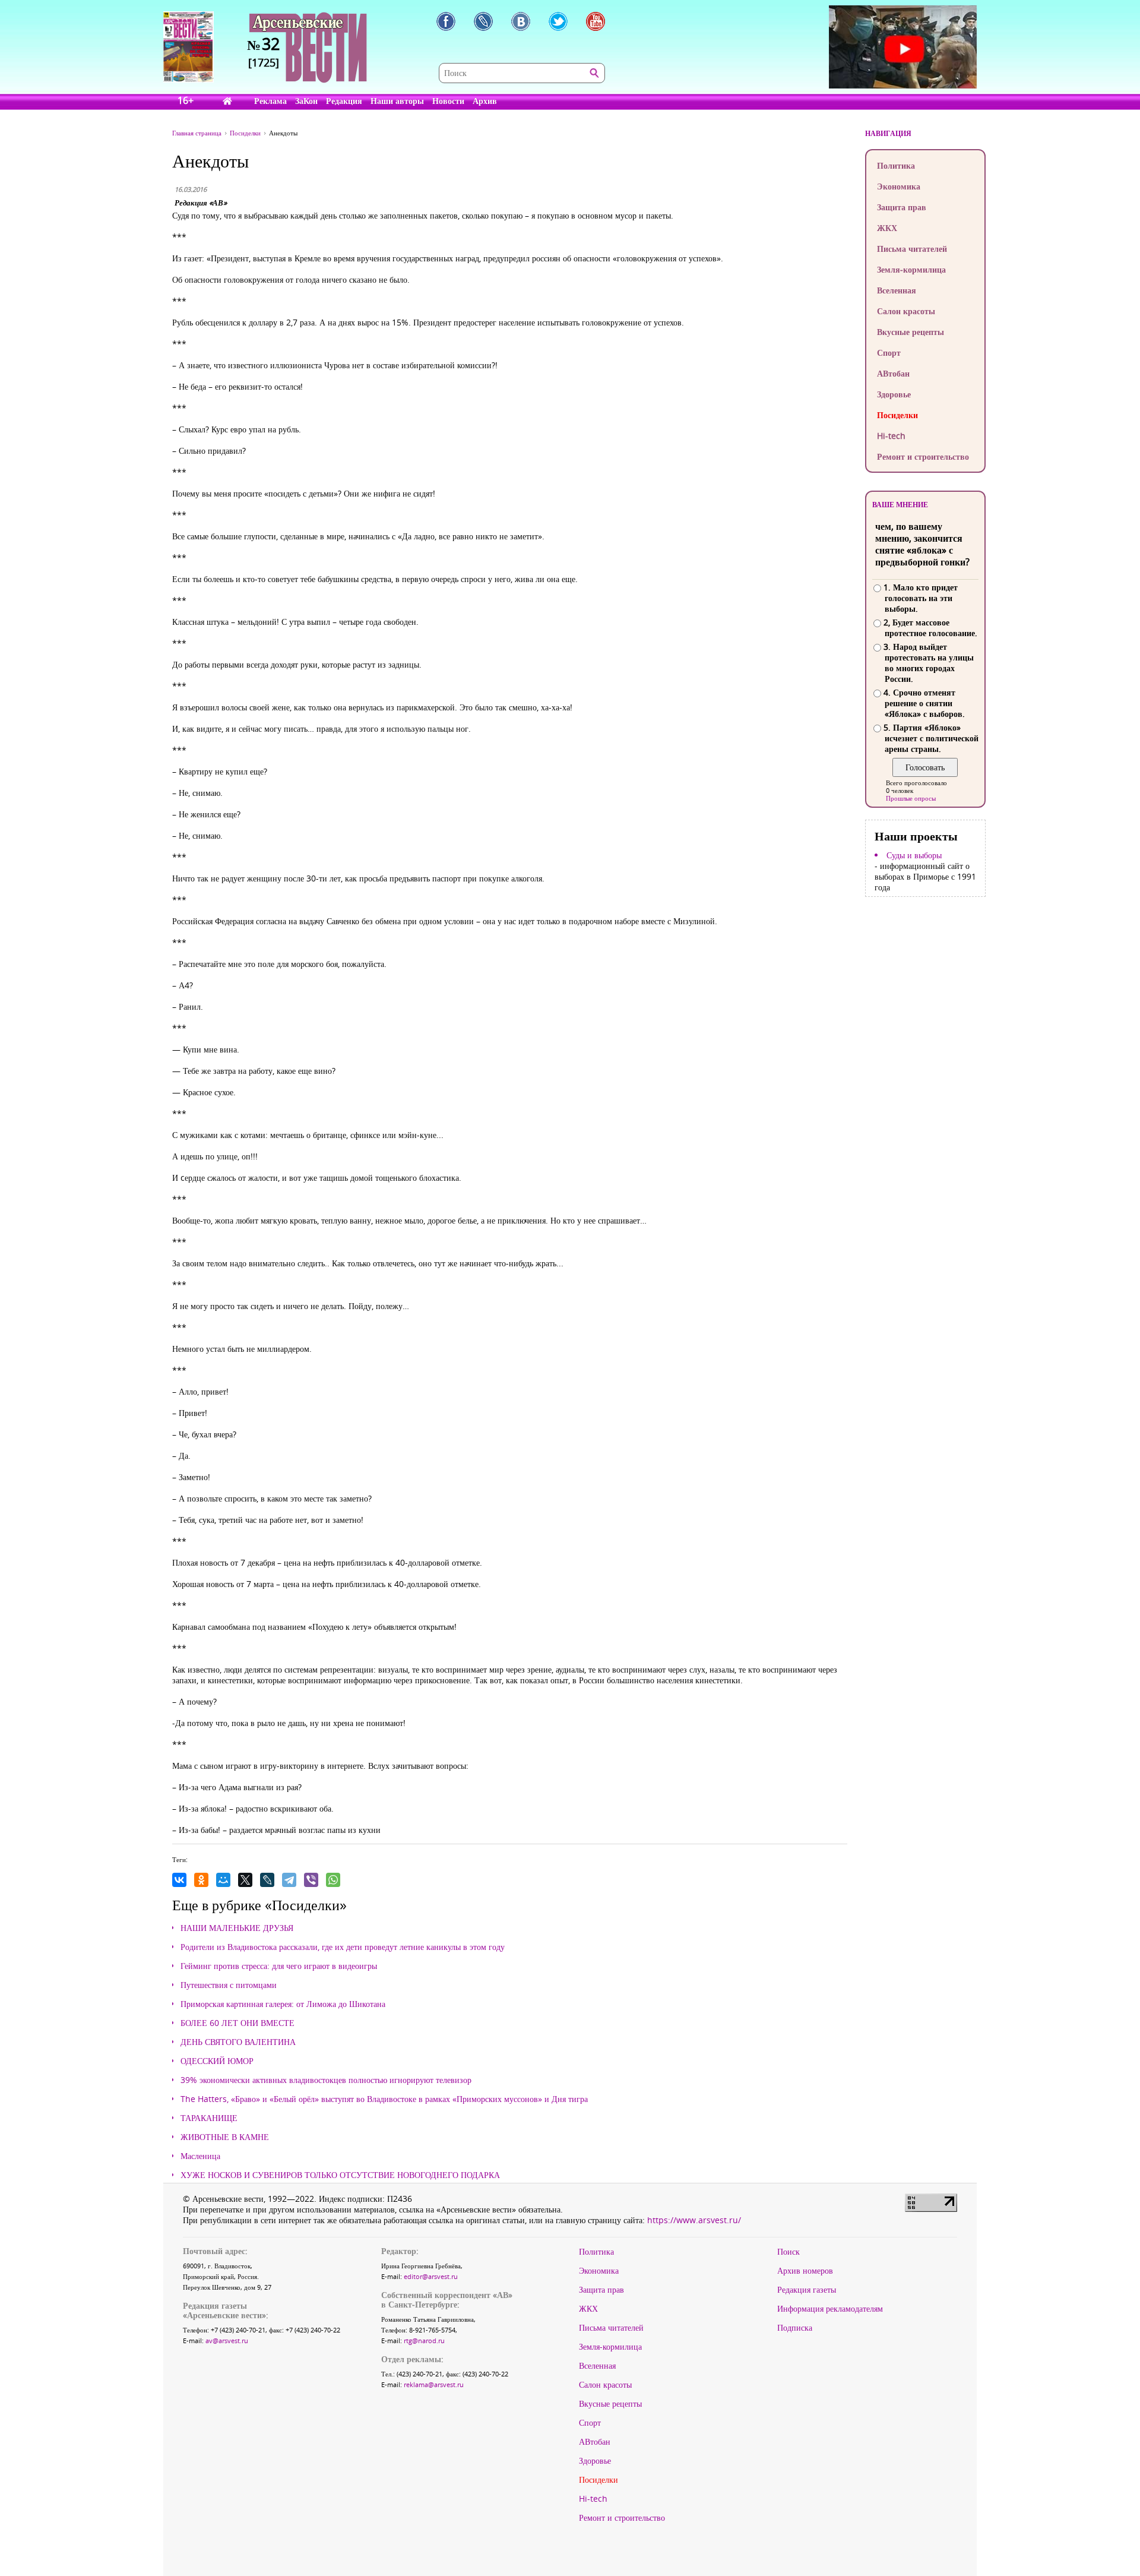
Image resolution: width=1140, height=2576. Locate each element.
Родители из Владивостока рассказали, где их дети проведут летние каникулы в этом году (343, 1947)
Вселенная (897, 290)
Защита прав (902, 207)
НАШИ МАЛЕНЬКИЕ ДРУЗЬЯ (237, 1928)
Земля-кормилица (911, 269)
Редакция (344, 101)
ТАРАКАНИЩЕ (209, 2118)
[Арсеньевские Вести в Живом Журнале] (483, 21)
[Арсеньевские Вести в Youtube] (596, 21)
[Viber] (311, 1880)
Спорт (889, 353)
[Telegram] (289, 1880)
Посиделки (897, 415)
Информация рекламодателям (830, 2309)
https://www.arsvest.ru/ (694, 2220)
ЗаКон (306, 101)
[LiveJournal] (267, 1880)
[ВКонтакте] (179, 1880)
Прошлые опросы (911, 798)
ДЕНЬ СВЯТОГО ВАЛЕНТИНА (238, 2042)
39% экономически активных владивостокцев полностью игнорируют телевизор (326, 2080)
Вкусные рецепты (911, 332)
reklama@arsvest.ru (434, 2384)
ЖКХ (887, 228)
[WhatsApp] (333, 1880)
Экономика (899, 186)
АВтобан (893, 373)
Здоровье (894, 394)
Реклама (270, 101)
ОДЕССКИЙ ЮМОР (217, 2061)
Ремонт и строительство (923, 456)
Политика (896, 165)
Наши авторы (397, 101)
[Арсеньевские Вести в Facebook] (446, 21)
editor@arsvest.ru (431, 2276)
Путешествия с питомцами (229, 1985)
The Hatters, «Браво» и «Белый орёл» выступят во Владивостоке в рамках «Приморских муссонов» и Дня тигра (384, 2099)
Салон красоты (906, 311)
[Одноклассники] (201, 1880)
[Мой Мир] (223, 1880)
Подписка (795, 2328)
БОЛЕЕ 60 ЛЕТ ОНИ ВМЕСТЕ (237, 2023)
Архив (485, 101)
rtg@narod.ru (424, 2340)
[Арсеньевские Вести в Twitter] (558, 21)
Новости (448, 101)
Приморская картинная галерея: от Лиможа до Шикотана (283, 2004)
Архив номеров (805, 2271)
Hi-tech (891, 436)
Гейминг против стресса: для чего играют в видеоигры (279, 1966)
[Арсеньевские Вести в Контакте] (521, 21)
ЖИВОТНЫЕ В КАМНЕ (225, 2137)
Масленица (200, 2156)
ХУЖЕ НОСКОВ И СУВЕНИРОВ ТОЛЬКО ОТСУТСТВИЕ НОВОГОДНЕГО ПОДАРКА (340, 2175)
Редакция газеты (807, 2290)
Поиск (788, 2252)
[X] (245, 1880)
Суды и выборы (914, 855)
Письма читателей (912, 249)
